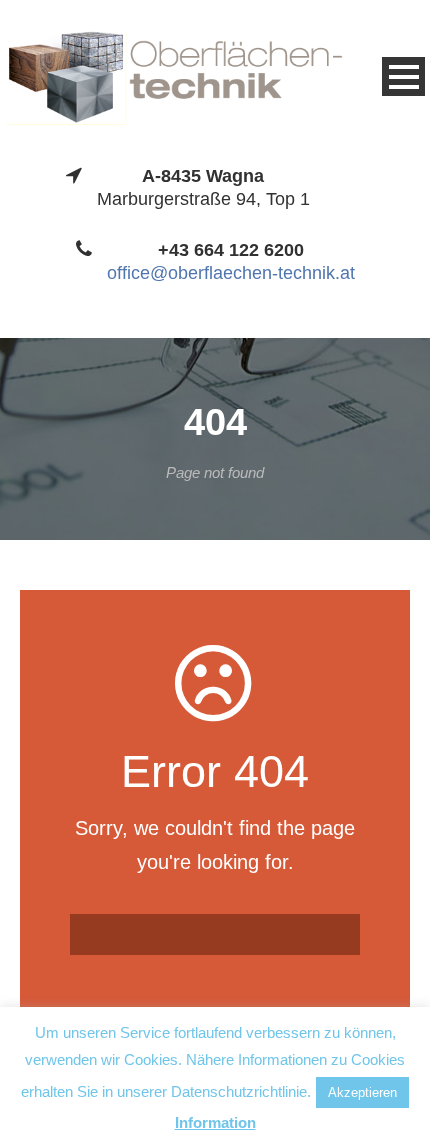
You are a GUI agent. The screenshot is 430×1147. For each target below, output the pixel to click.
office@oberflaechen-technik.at (231, 273)
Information (215, 1122)
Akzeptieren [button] (362, 1092)
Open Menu (403, 76)
